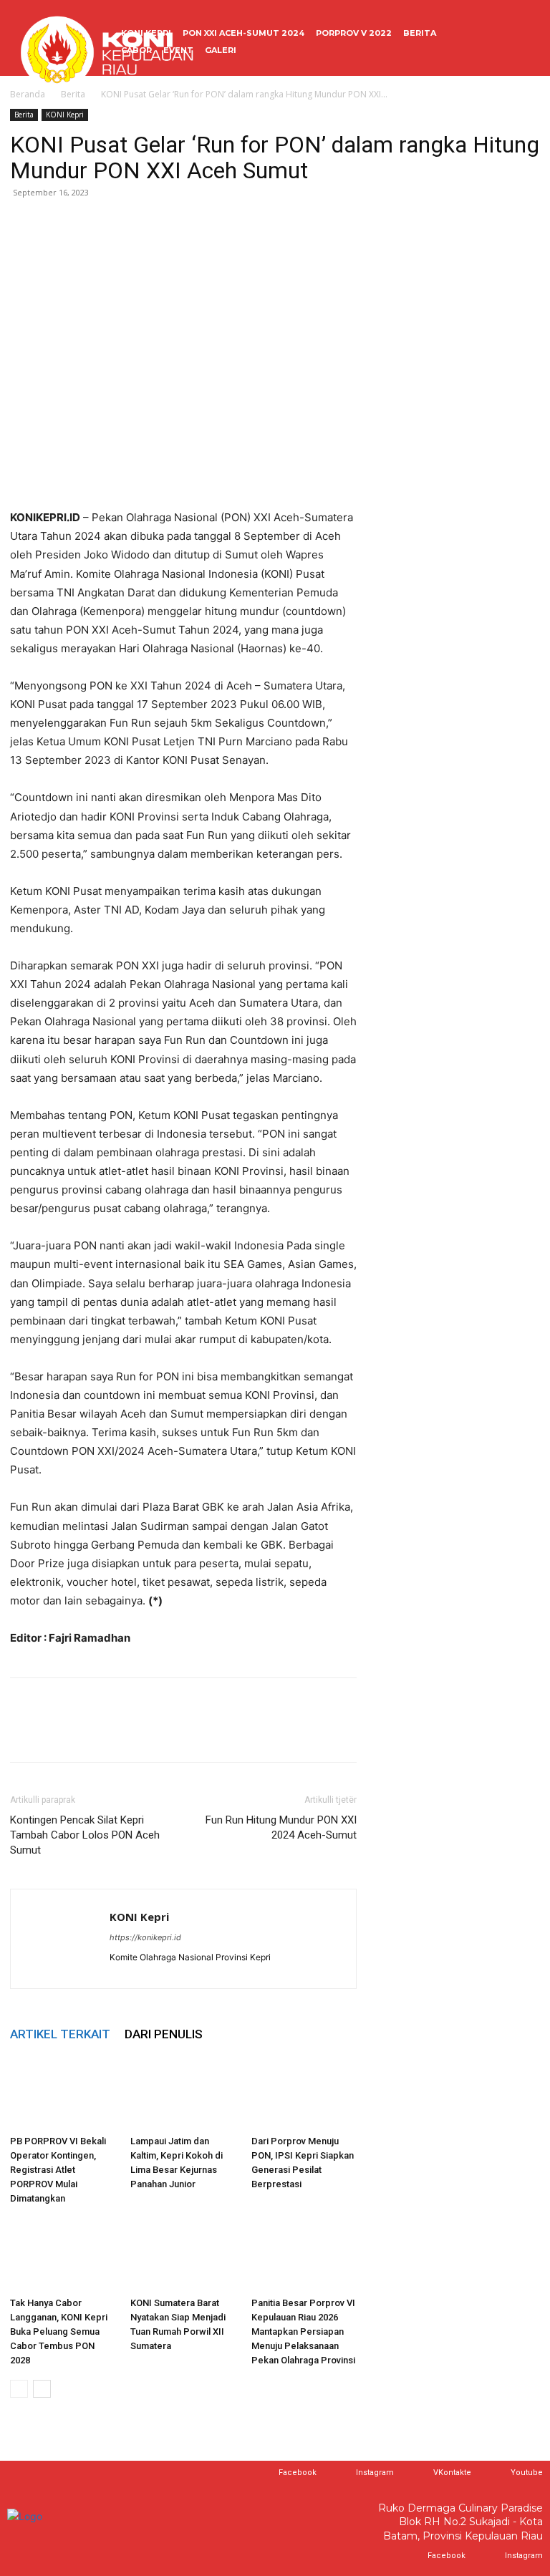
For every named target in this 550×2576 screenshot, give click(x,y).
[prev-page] (19, 2389)
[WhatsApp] (90, 225)
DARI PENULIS (164, 2034)
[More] (157, 225)
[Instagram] (342, 2473)
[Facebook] (24, 225)
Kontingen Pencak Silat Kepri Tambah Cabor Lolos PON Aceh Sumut (85, 1835)
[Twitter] (57, 225)
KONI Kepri (65, 115)
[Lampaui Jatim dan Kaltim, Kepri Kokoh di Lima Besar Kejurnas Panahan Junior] (183, 2093)
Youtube (527, 2473)
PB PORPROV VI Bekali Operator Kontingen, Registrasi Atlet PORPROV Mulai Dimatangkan (58, 2170)
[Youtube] (497, 2473)
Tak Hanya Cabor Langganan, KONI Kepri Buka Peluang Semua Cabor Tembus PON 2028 (59, 2332)
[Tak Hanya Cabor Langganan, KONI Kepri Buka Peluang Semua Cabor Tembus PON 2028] (63, 2254)
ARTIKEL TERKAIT (60, 2034)
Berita (24, 115)
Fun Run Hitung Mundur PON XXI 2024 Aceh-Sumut (281, 1827)
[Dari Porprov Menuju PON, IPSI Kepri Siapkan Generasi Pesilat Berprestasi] (304, 2093)
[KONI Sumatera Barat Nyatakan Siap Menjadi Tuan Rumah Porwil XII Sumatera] (183, 2254)
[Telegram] (123, 225)
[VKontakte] (419, 2473)
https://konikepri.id (145, 1937)
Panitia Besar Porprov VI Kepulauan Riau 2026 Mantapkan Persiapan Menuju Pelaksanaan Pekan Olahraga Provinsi (303, 2332)
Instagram (375, 2473)
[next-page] (42, 2389)
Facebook (298, 2473)
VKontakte (452, 2473)
